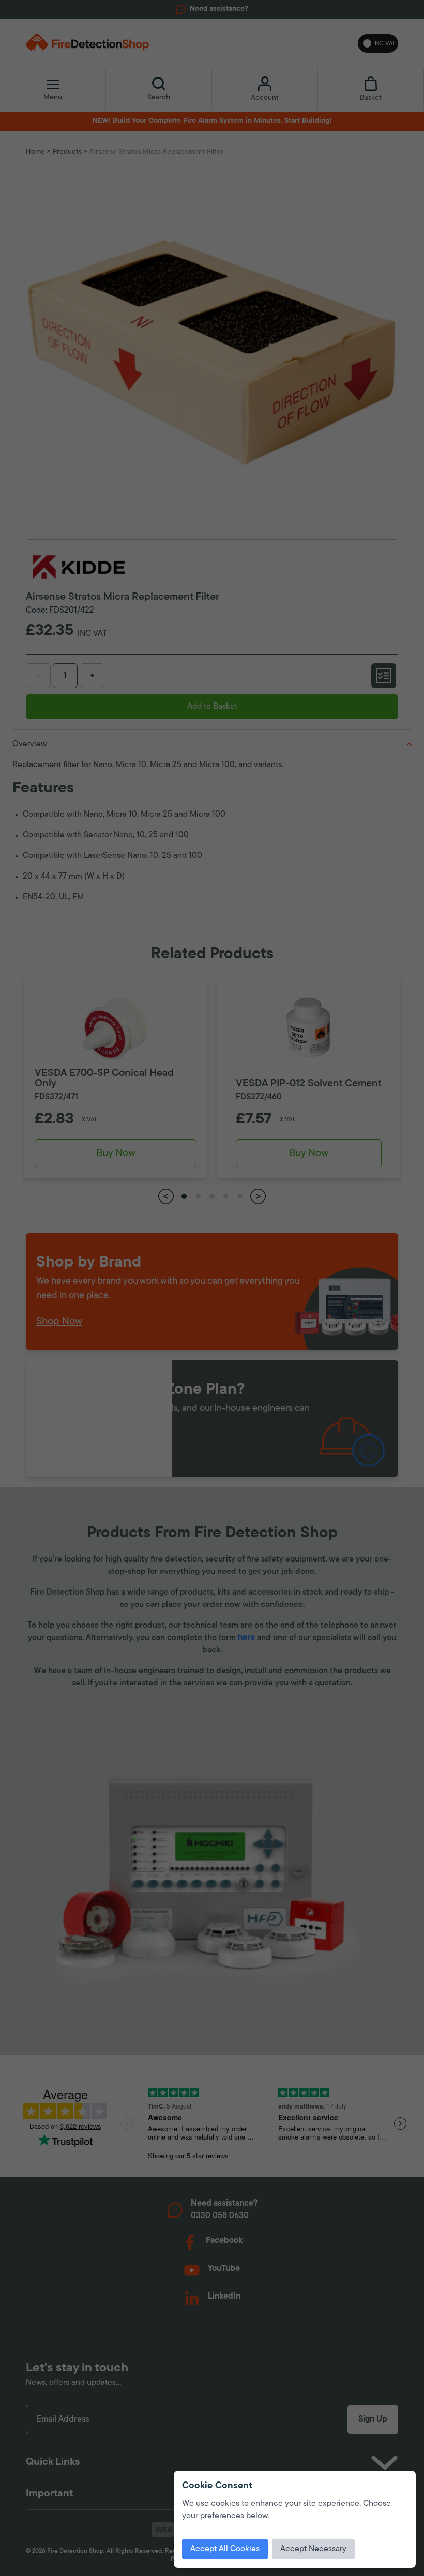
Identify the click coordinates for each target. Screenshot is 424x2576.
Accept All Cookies (225, 2549)
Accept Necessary (313, 2549)
